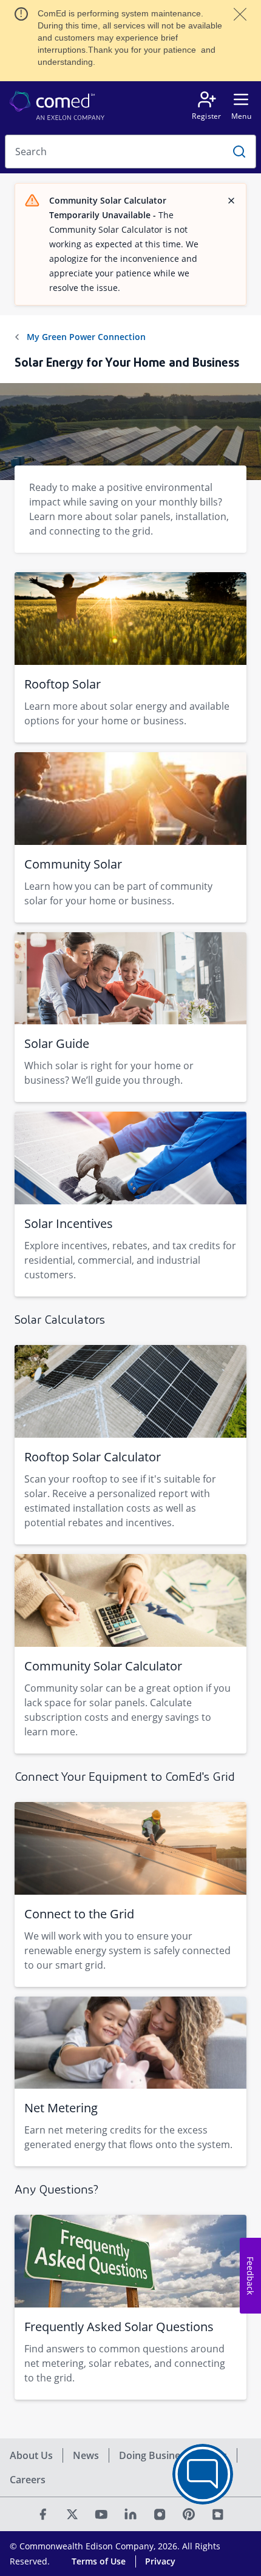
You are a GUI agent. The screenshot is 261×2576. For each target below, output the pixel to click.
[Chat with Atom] (203, 2474)
